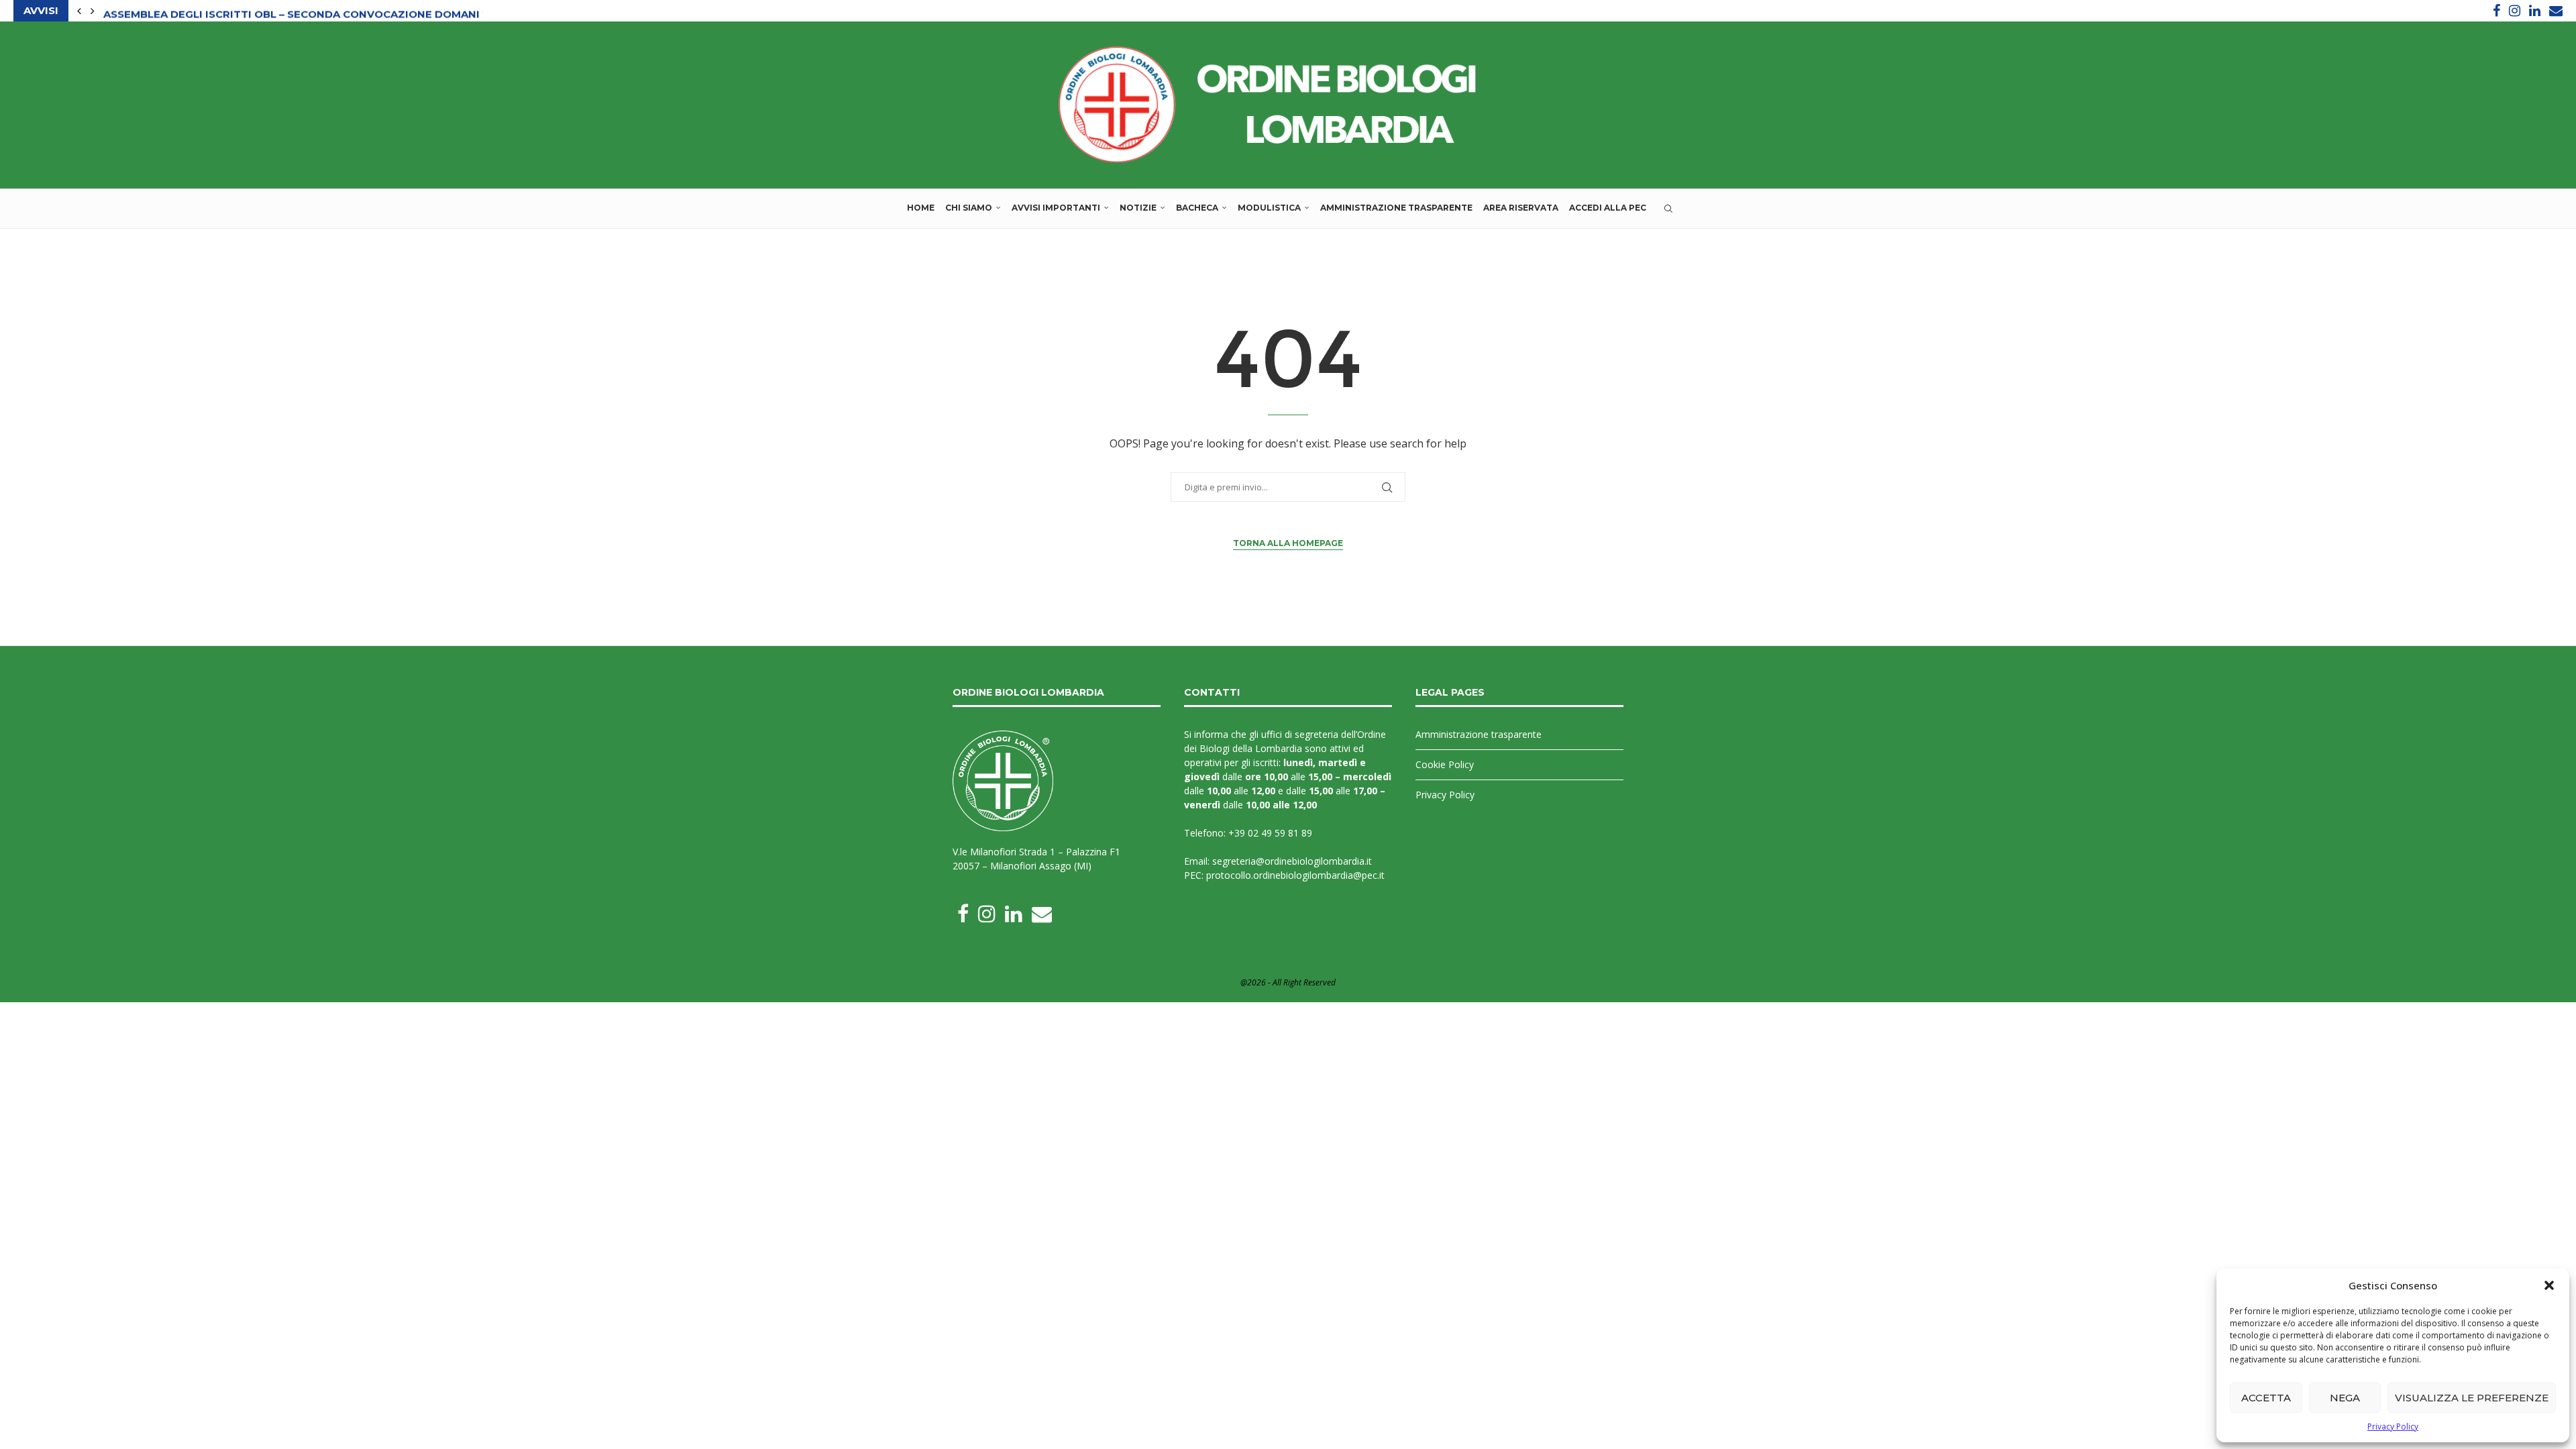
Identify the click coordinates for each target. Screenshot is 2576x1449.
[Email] (2556, 11)
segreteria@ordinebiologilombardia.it (1292, 861)
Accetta (2266, 1398)
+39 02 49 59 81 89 (1270, 833)
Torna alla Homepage (1288, 543)
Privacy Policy (2393, 1427)
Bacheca (1197, 208)
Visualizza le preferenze (2472, 1398)
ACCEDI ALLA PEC (1608, 208)
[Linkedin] (2535, 11)
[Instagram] (2515, 11)
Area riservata (1521, 208)
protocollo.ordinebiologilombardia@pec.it (1295, 875)
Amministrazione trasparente (1396, 208)
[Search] (1668, 209)
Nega (2345, 1398)
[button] (2549, 1285)
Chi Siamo (969, 208)
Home (921, 208)
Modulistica (1269, 208)
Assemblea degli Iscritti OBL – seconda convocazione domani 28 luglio (321, 11)
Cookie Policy (1445, 764)
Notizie (1138, 208)
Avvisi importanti (1056, 208)
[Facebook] (2497, 11)
